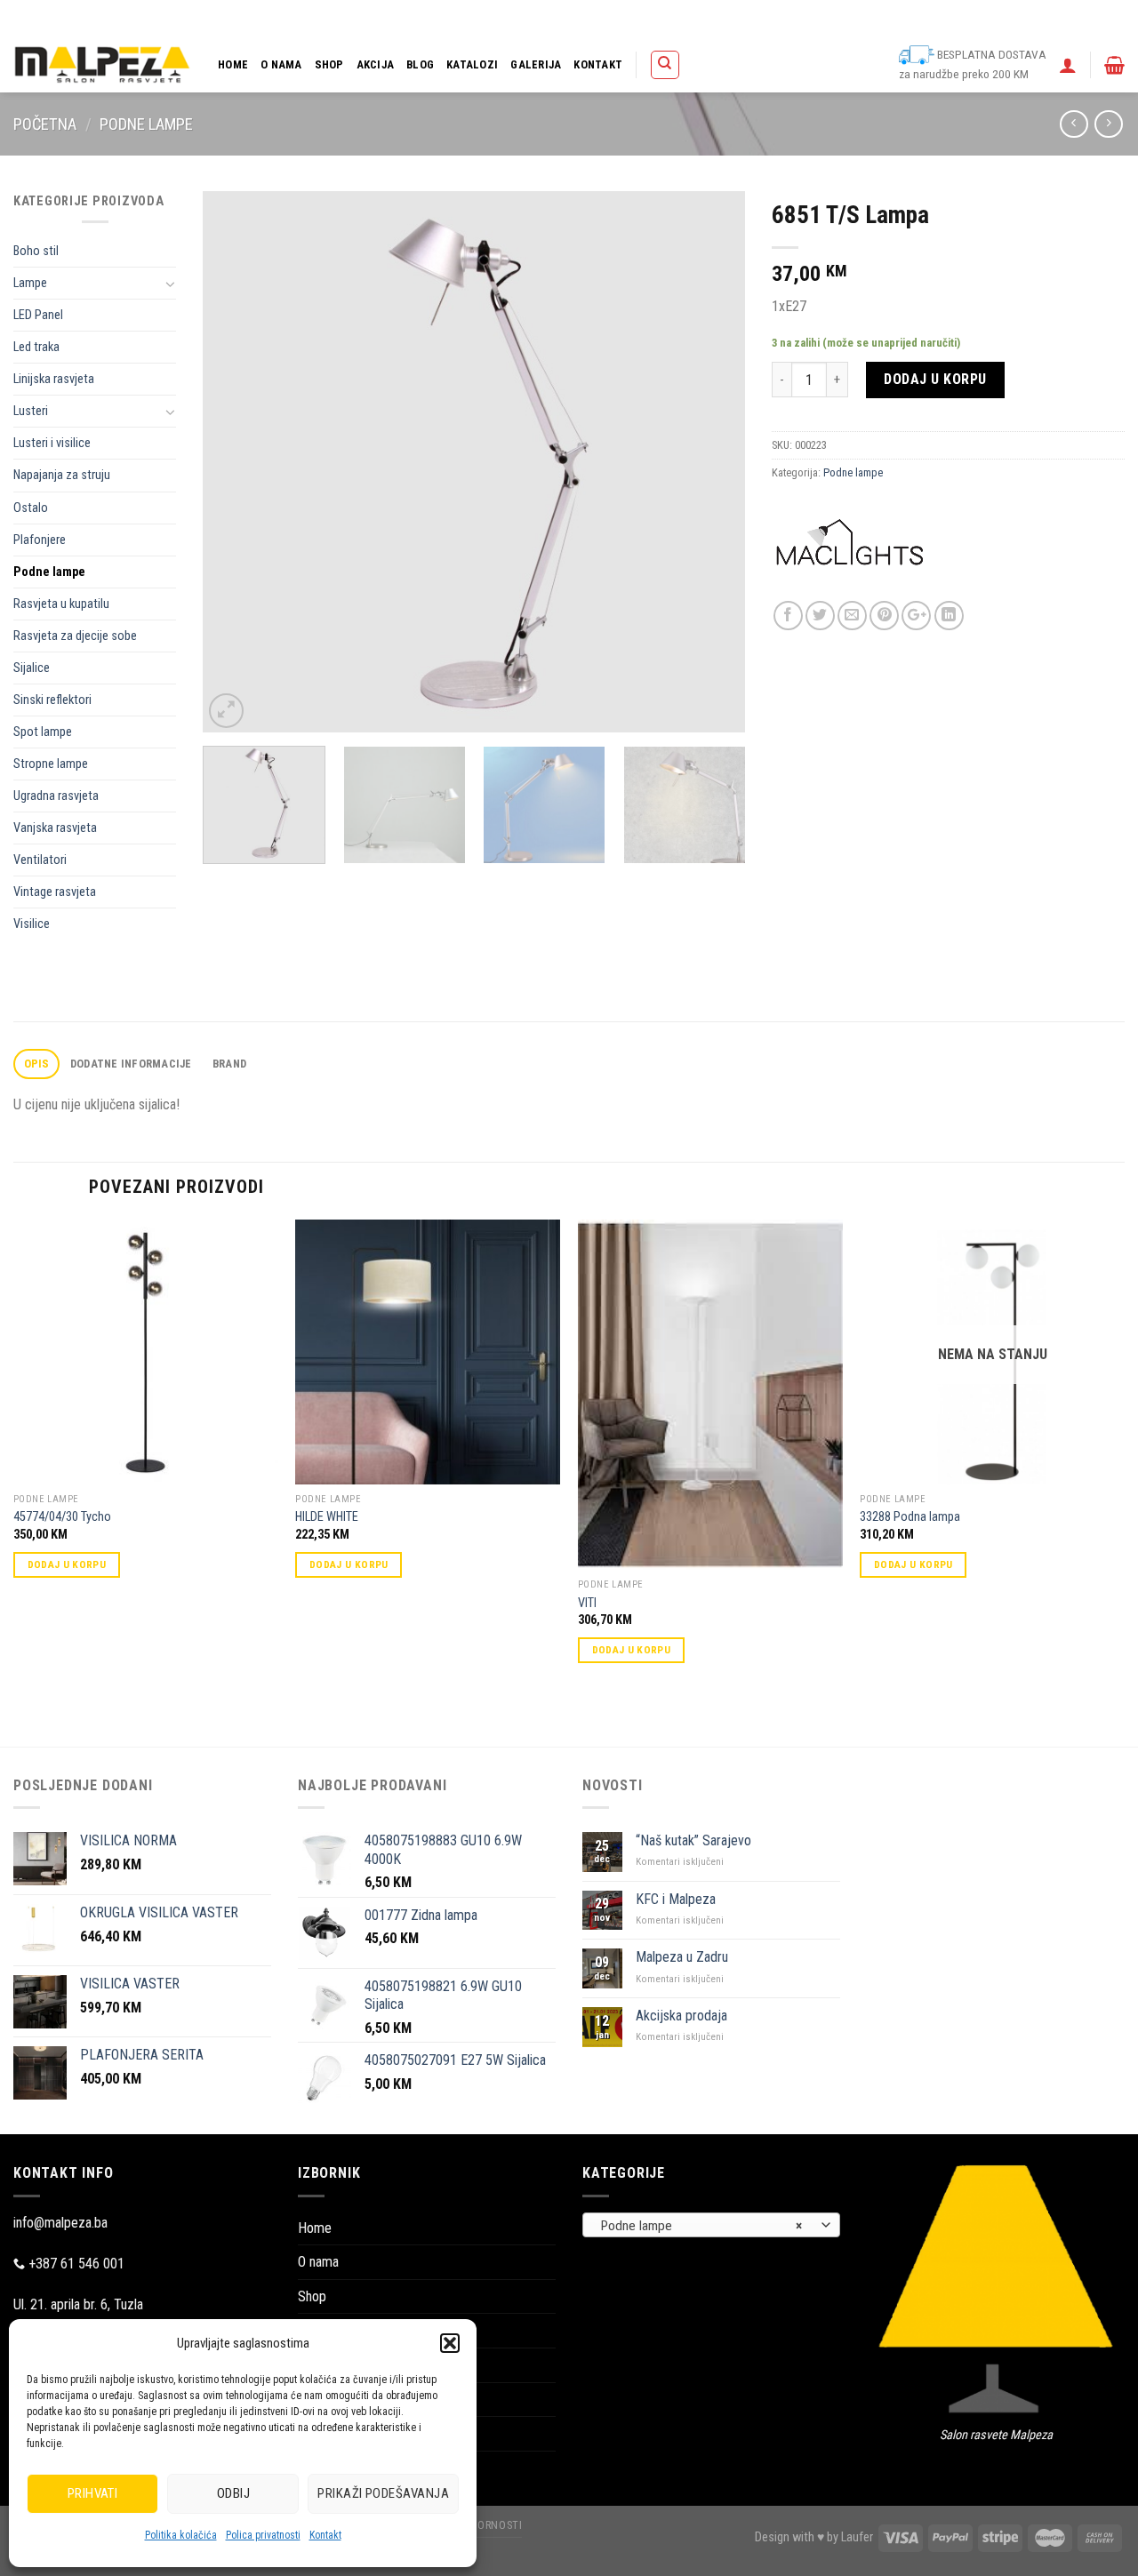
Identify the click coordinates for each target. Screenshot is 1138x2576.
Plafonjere (40, 540)
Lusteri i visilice (52, 443)
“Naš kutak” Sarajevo (693, 1840)
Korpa (681, 18)
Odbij (233, 2493)
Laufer (857, 2537)
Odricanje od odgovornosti (1006, 18)
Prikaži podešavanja (383, 2493)
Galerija (536, 64)
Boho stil (36, 251)
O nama (281, 64)
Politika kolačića (181, 2535)
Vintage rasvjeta (55, 892)
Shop (329, 64)
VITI (587, 1603)
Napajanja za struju (62, 475)
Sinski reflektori (52, 700)
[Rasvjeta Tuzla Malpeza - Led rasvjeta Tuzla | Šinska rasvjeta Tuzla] (102, 64)
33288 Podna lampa (910, 1517)
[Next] (712, 462)
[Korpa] (1114, 65)
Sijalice (32, 668)
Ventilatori (40, 860)
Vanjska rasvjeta (55, 828)
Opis (37, 1064)
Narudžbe (793, 18)
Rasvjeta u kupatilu (61, 604)
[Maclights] (849, 556)
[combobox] (711, 2225)
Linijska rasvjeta (54, 379)
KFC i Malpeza (676, 1899)
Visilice (32, 924)
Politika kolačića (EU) (880, 18)
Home (233, 64)
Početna (45, 124)
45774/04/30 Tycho (62, 1517)
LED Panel (38, 315)
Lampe (30, 283)
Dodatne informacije (131, 1064)
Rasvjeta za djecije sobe (75, 636)
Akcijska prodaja (681, 2016)
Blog (420, 64)
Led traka (36, 347)
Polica (636, 18)
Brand (229, 1064)
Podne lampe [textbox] (702, 2226)
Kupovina (732, 18)
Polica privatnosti (263, 2535)
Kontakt (325, 2535)
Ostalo (31, 508)
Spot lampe (43, 732)
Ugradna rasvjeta (56, 796)
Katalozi (472, 64)
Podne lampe (146, 124)
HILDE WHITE (327, 1517)
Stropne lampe (51, 764)
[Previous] (236, 462)
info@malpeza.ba (60, 2223)
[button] (450, 2343)
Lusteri (31, 411)
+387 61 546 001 (76, 2264)
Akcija (376, 64)
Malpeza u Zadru (682, 1957)
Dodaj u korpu (935, 379)
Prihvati (93, 2493)
